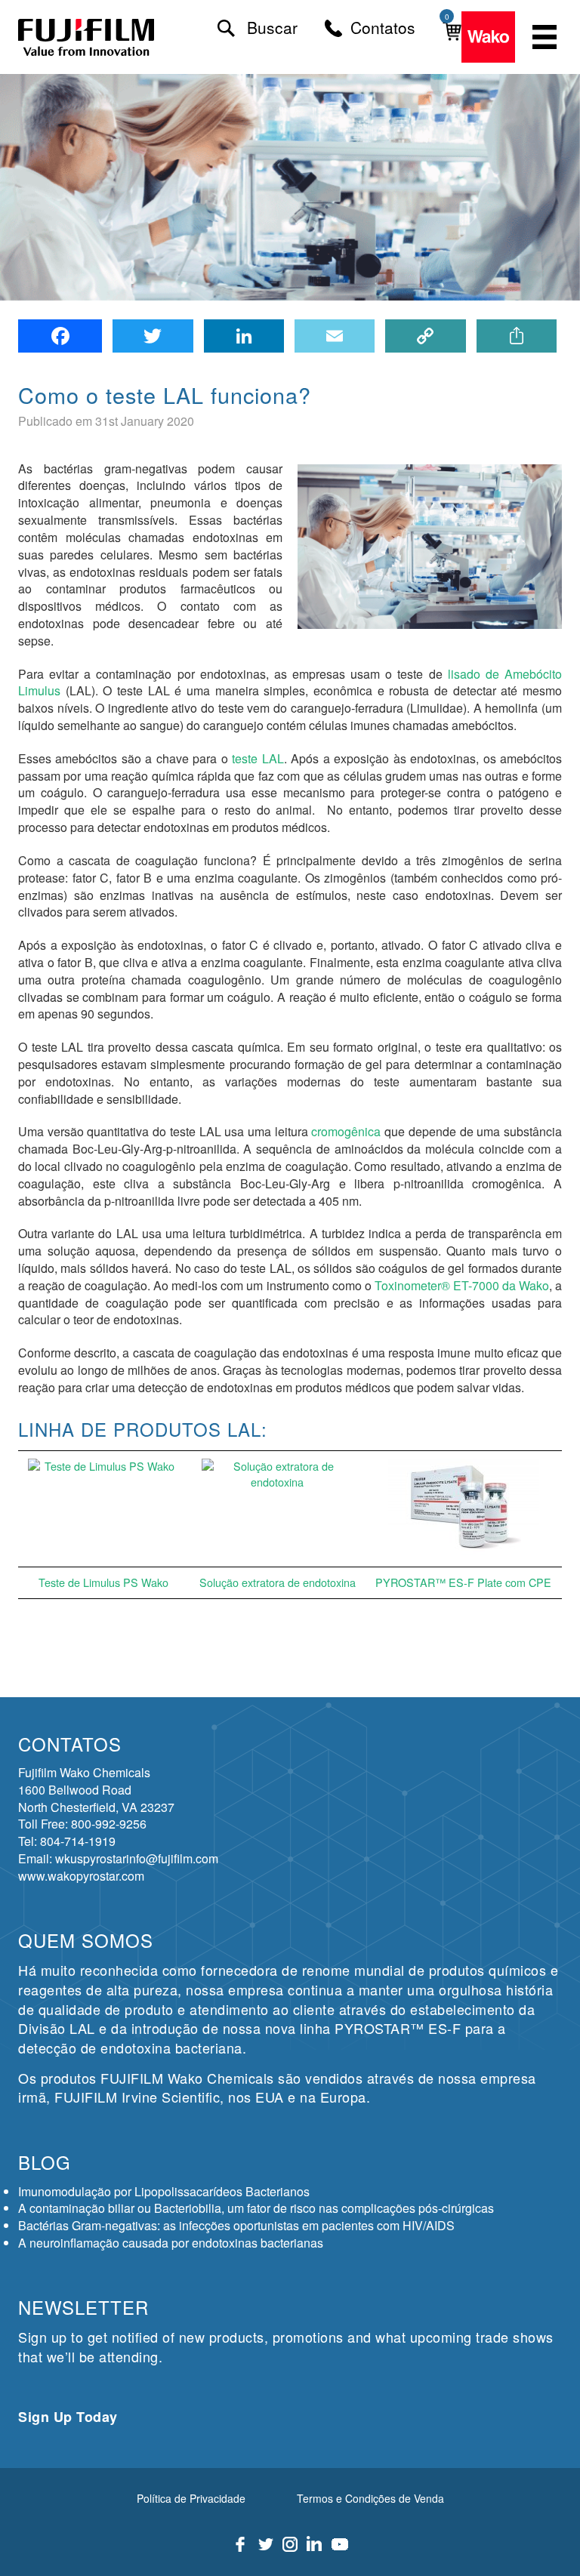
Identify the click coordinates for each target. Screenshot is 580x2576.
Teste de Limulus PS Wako (103, 1582)
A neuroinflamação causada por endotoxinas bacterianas (171, 2243)
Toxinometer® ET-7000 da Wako (462, 1285)
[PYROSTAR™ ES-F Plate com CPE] (464, 1509)
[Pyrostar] (87, 37)
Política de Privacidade (191, 2498)
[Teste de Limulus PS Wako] (103, 1509)
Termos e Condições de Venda (370, 2498)
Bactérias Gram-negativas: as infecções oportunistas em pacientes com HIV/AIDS (236, 2225)
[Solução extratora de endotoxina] (277, 1509)
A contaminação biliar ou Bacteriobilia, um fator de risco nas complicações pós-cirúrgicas (256, 2208)
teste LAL (258, 758)
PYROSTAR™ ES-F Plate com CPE (463, 1582)
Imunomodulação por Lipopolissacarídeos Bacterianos (164, 2191)
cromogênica (346, 1131)
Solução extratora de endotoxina (278, 1582)
